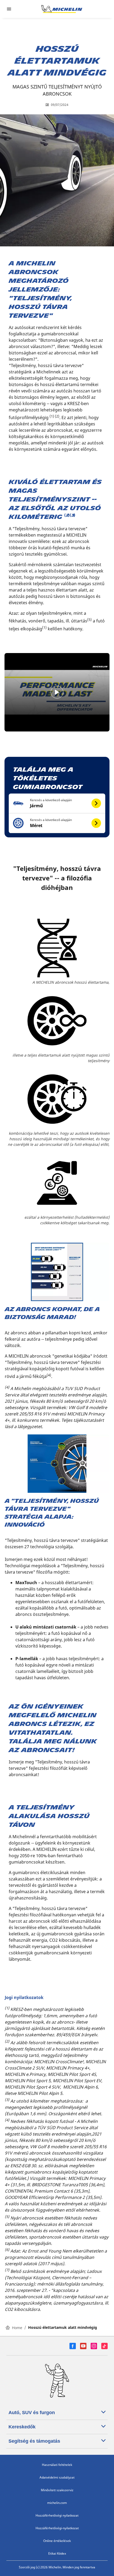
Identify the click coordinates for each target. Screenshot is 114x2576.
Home (17, 2328)
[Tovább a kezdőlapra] (62, 9)
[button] (57, 803)
